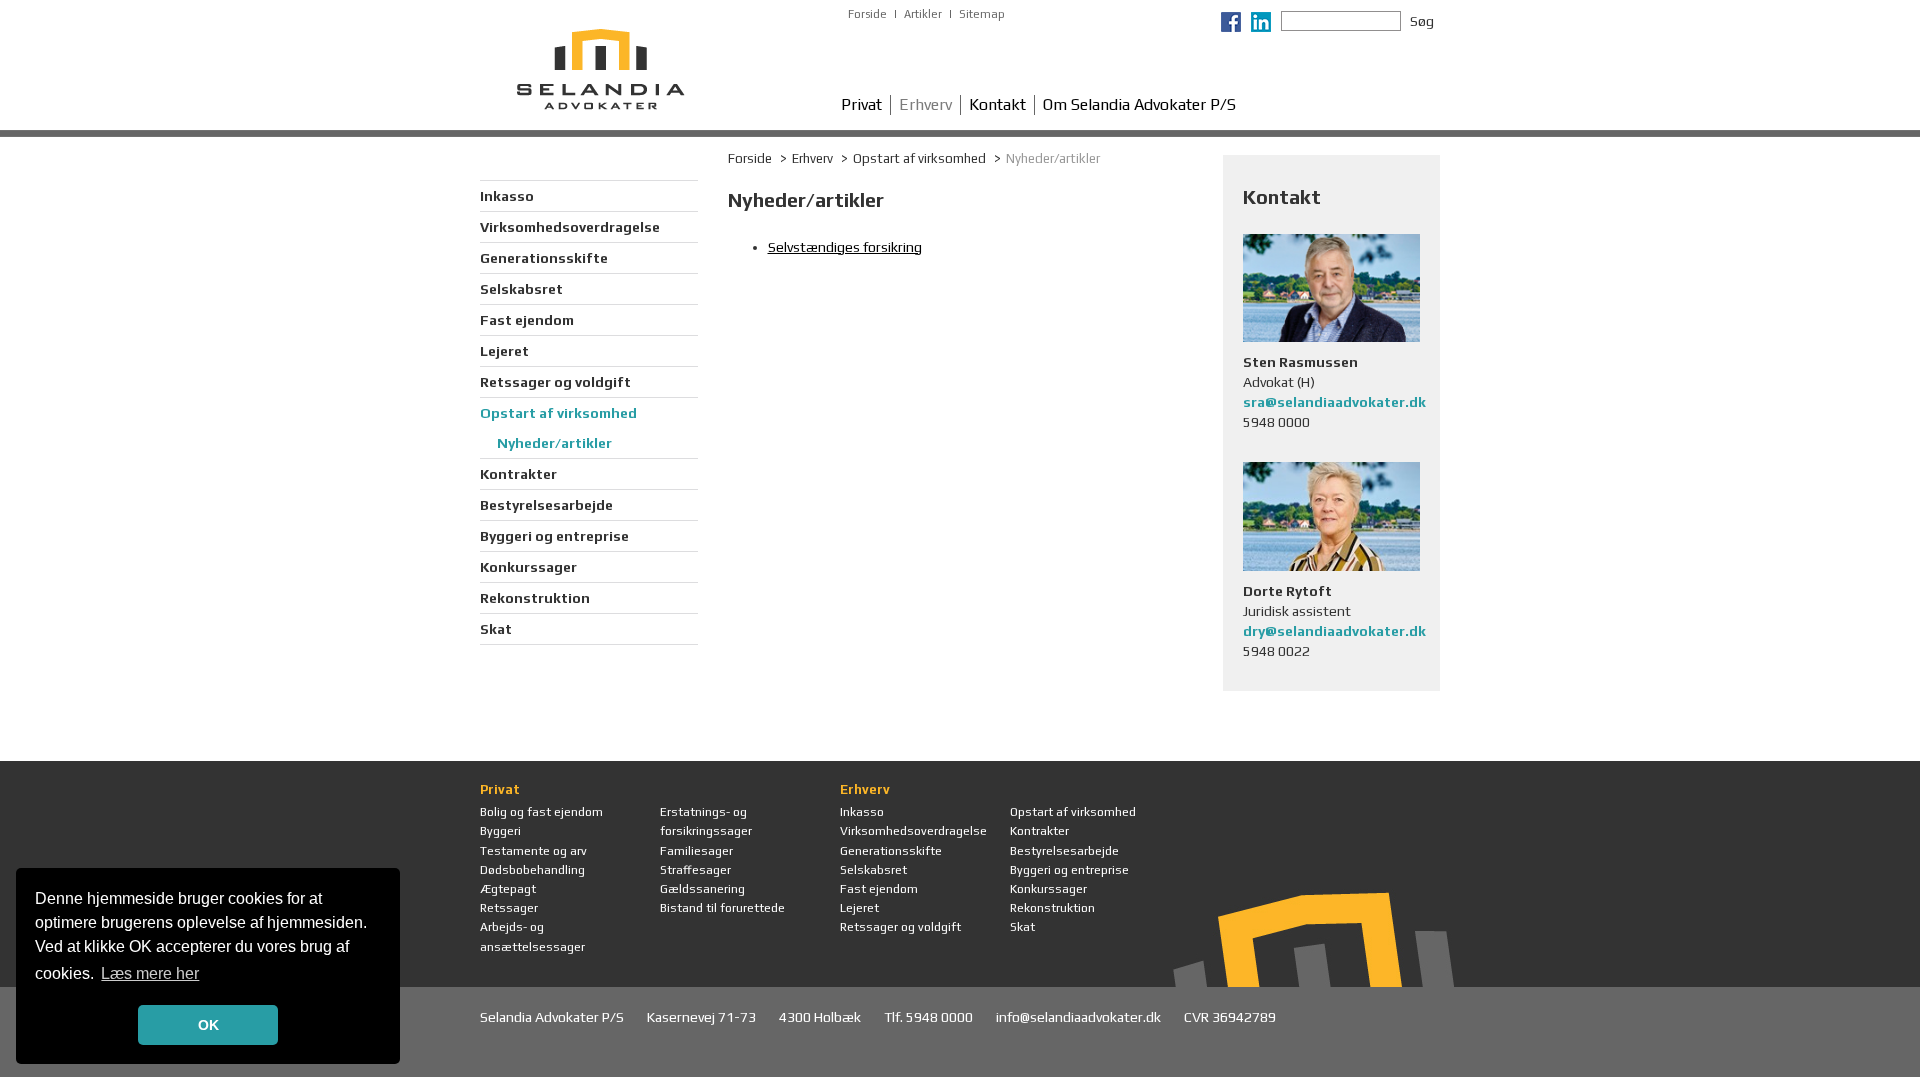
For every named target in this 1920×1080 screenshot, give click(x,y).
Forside (867, 14)
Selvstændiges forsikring (845, 247)
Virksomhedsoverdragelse (570, 227)
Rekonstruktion (535, 598)
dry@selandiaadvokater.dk (1334, 631)
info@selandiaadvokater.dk (1080, 1017)
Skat (496, 629)
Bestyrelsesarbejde (546, 505)
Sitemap (982, 14)
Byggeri (500, 831)
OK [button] (208, 1025)
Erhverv (925, 104)
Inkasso (507, 196)
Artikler (923, 14)
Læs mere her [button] (150, 973)
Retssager (509, 908)
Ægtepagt (508, 889)
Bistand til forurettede (722, 908)
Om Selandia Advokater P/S (1139, 104)
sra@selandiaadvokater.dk (1334, 402)
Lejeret (504, 351)
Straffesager (695, 870)
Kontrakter (518, 474)
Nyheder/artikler (554, 443)
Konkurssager (528, 567)
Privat (861, 104)
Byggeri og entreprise (554, 536)
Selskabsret (521, 289)
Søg (1422, 21)
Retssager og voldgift (555, 382)
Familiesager (696, 851)
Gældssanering (702, 889)
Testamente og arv (533, 851)
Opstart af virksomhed (558, 413)
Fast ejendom (527, 320)
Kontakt (997, 104)
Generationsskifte (544, 258)
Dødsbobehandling (532, 870)
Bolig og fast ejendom (541, 812)
